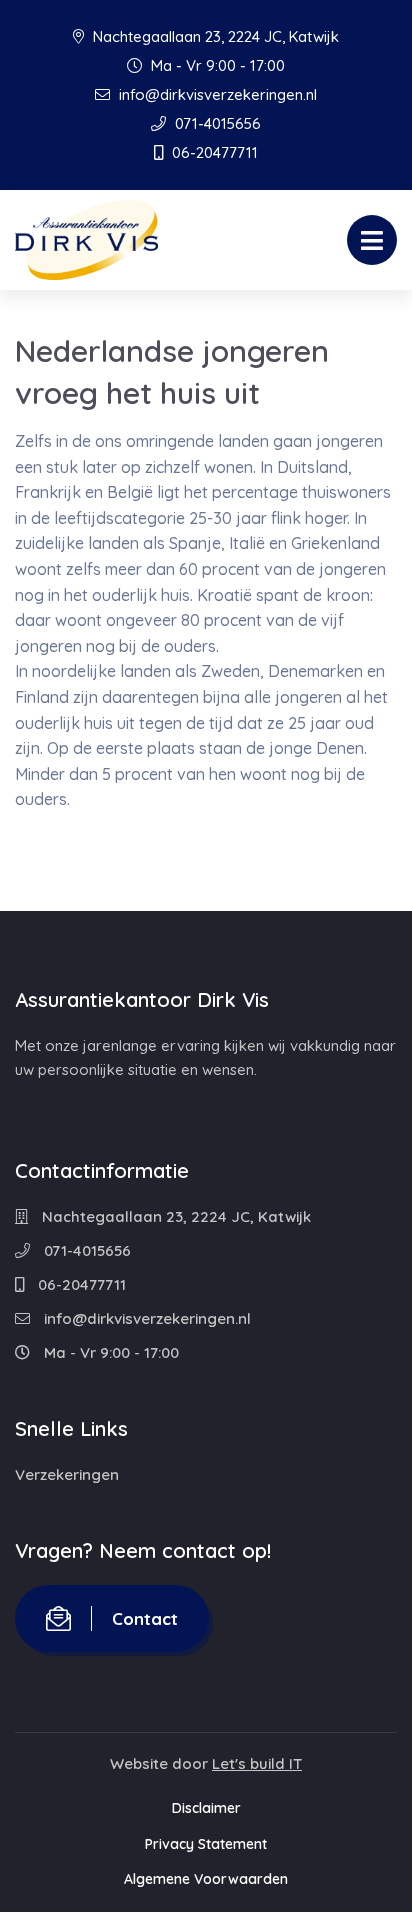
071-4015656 (216, 123)
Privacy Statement (206, 1844)
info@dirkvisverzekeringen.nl (216, 94)
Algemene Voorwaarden (206, 1879)
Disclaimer (206, 1808)
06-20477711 (213, 152)
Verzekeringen (67, 1474)
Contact (145, 1618)
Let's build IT (257, 1763)
